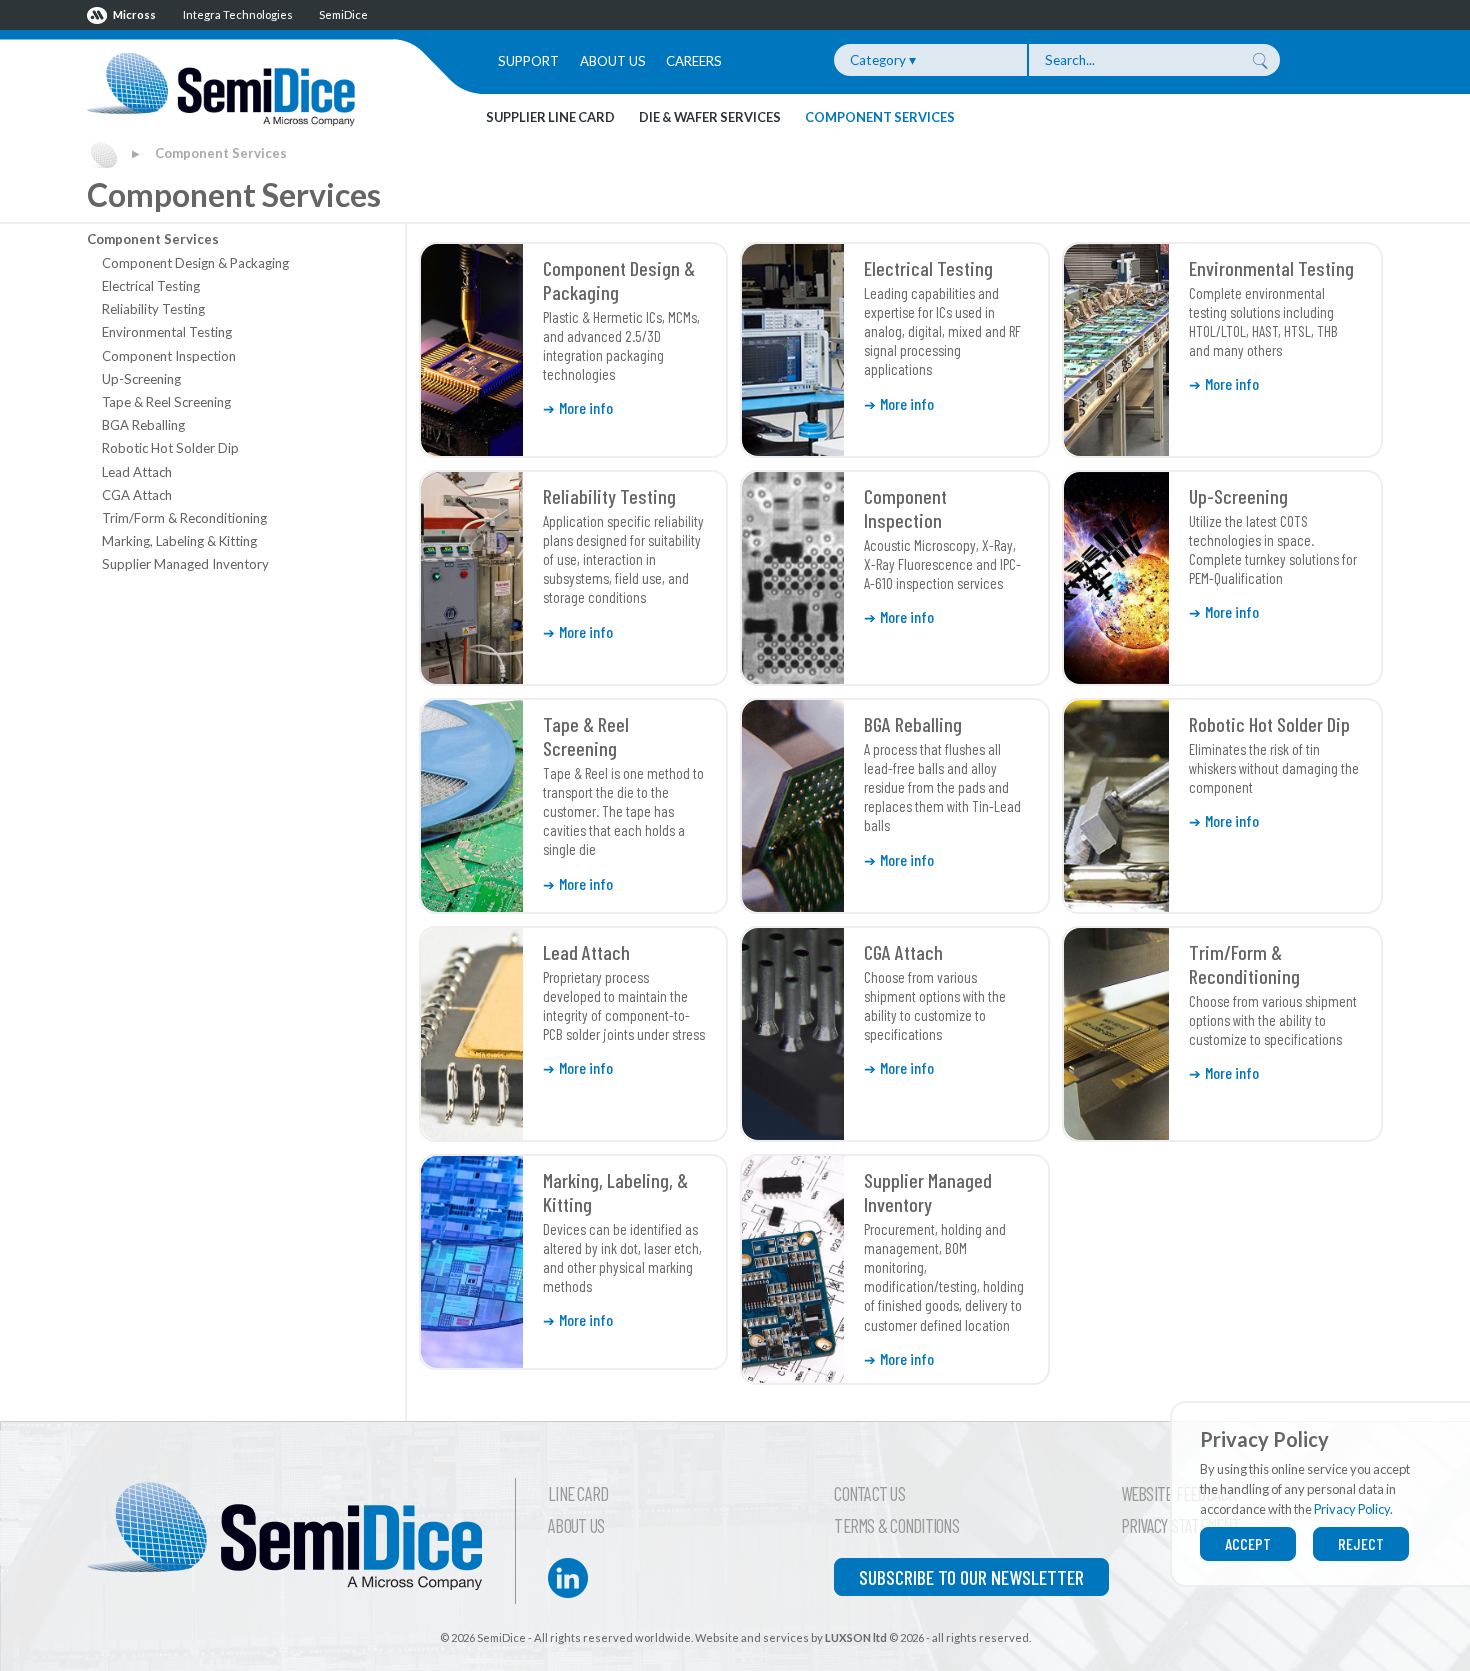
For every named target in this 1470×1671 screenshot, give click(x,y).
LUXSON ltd (856, 1637)
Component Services (880, 117)
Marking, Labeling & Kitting (179, 541)
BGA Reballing (143, 425)
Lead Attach (137, 472)
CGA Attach (137, 495)
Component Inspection (169, 356)
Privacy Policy (1352, 1509)
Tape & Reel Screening (166, 402)
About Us (613, 61)
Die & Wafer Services (710, 117)
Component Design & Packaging (195, 263)
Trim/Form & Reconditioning (184, 518)
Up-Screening (141, 379)
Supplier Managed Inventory (185, 564)
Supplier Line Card (550, 117)
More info (586, 407)
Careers (694, 61)
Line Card (578, 1494)
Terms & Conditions (896, 1526)
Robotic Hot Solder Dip (170, 448)
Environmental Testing (167, 332)
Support (528, 61)
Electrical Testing (151, 286)
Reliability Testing (153, 309)
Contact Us (869, 1494)
